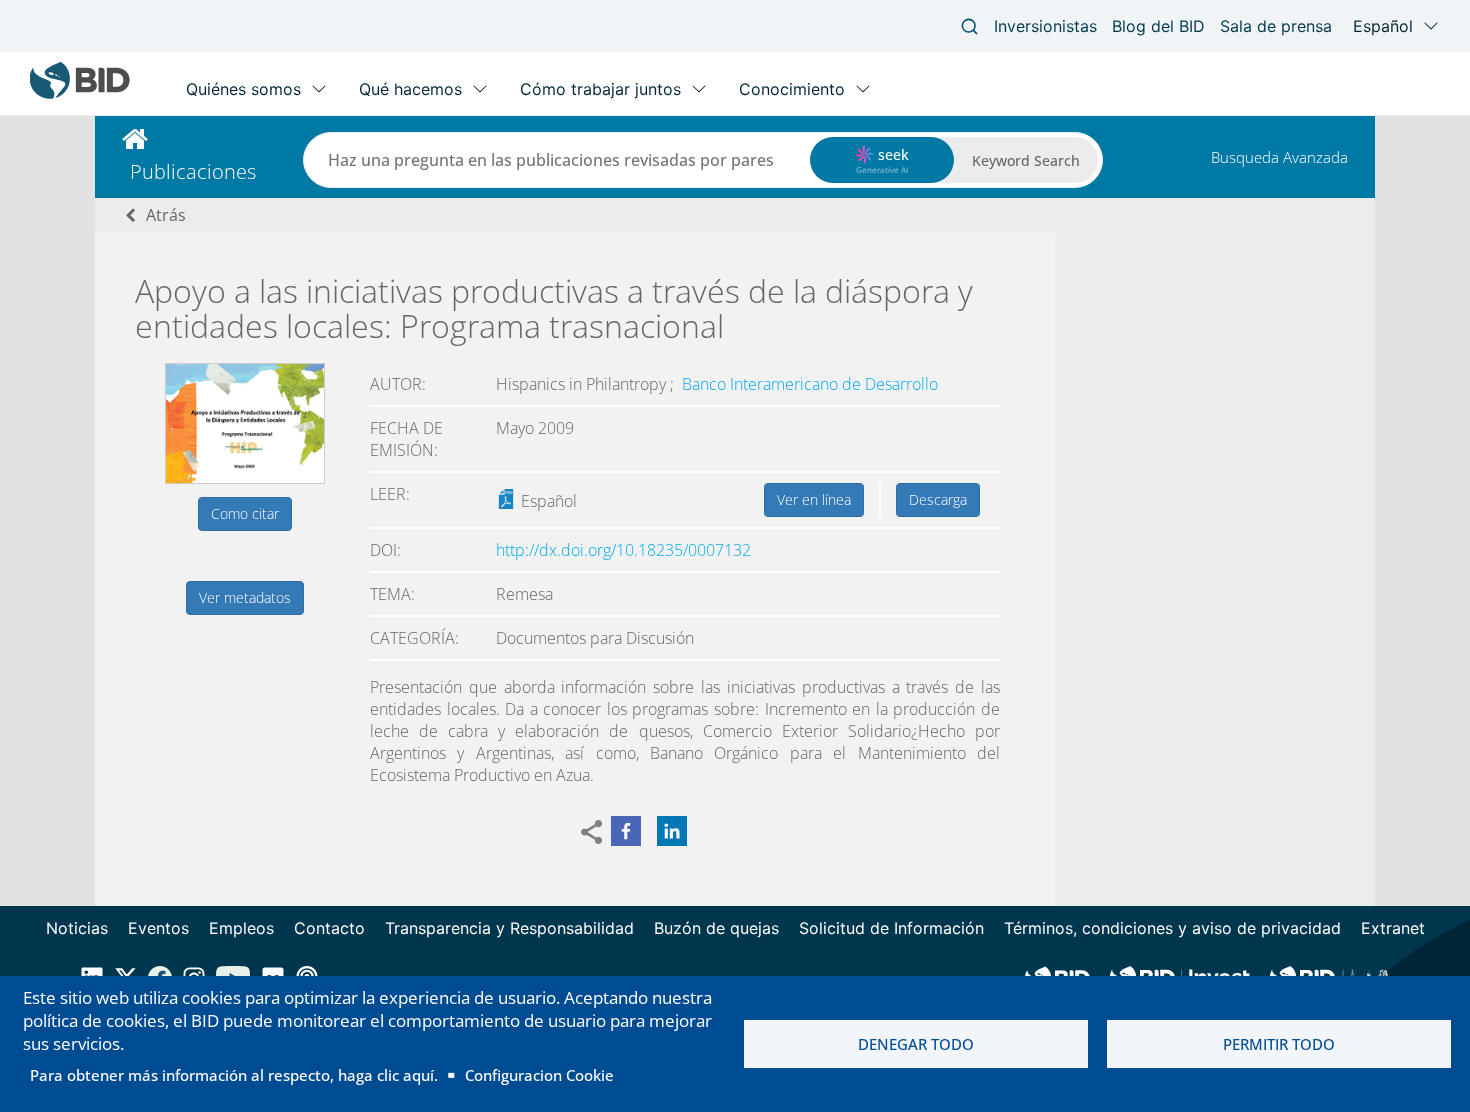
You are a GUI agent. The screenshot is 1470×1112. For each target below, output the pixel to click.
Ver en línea (814, 499)
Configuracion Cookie (539, 1075)
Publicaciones (193, 171)
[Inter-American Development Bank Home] (80, 94)
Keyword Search (1026, 160)
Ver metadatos (245, 597)
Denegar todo (916, 1044)
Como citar (245, 513)
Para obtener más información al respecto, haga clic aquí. (234, 1075)
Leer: (390, 494)
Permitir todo (1279, 1044)
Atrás (166, 215)
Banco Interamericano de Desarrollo (810, 384)
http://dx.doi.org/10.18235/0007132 (623, 550)
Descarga (938, 499)
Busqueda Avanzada (1279, 157)
